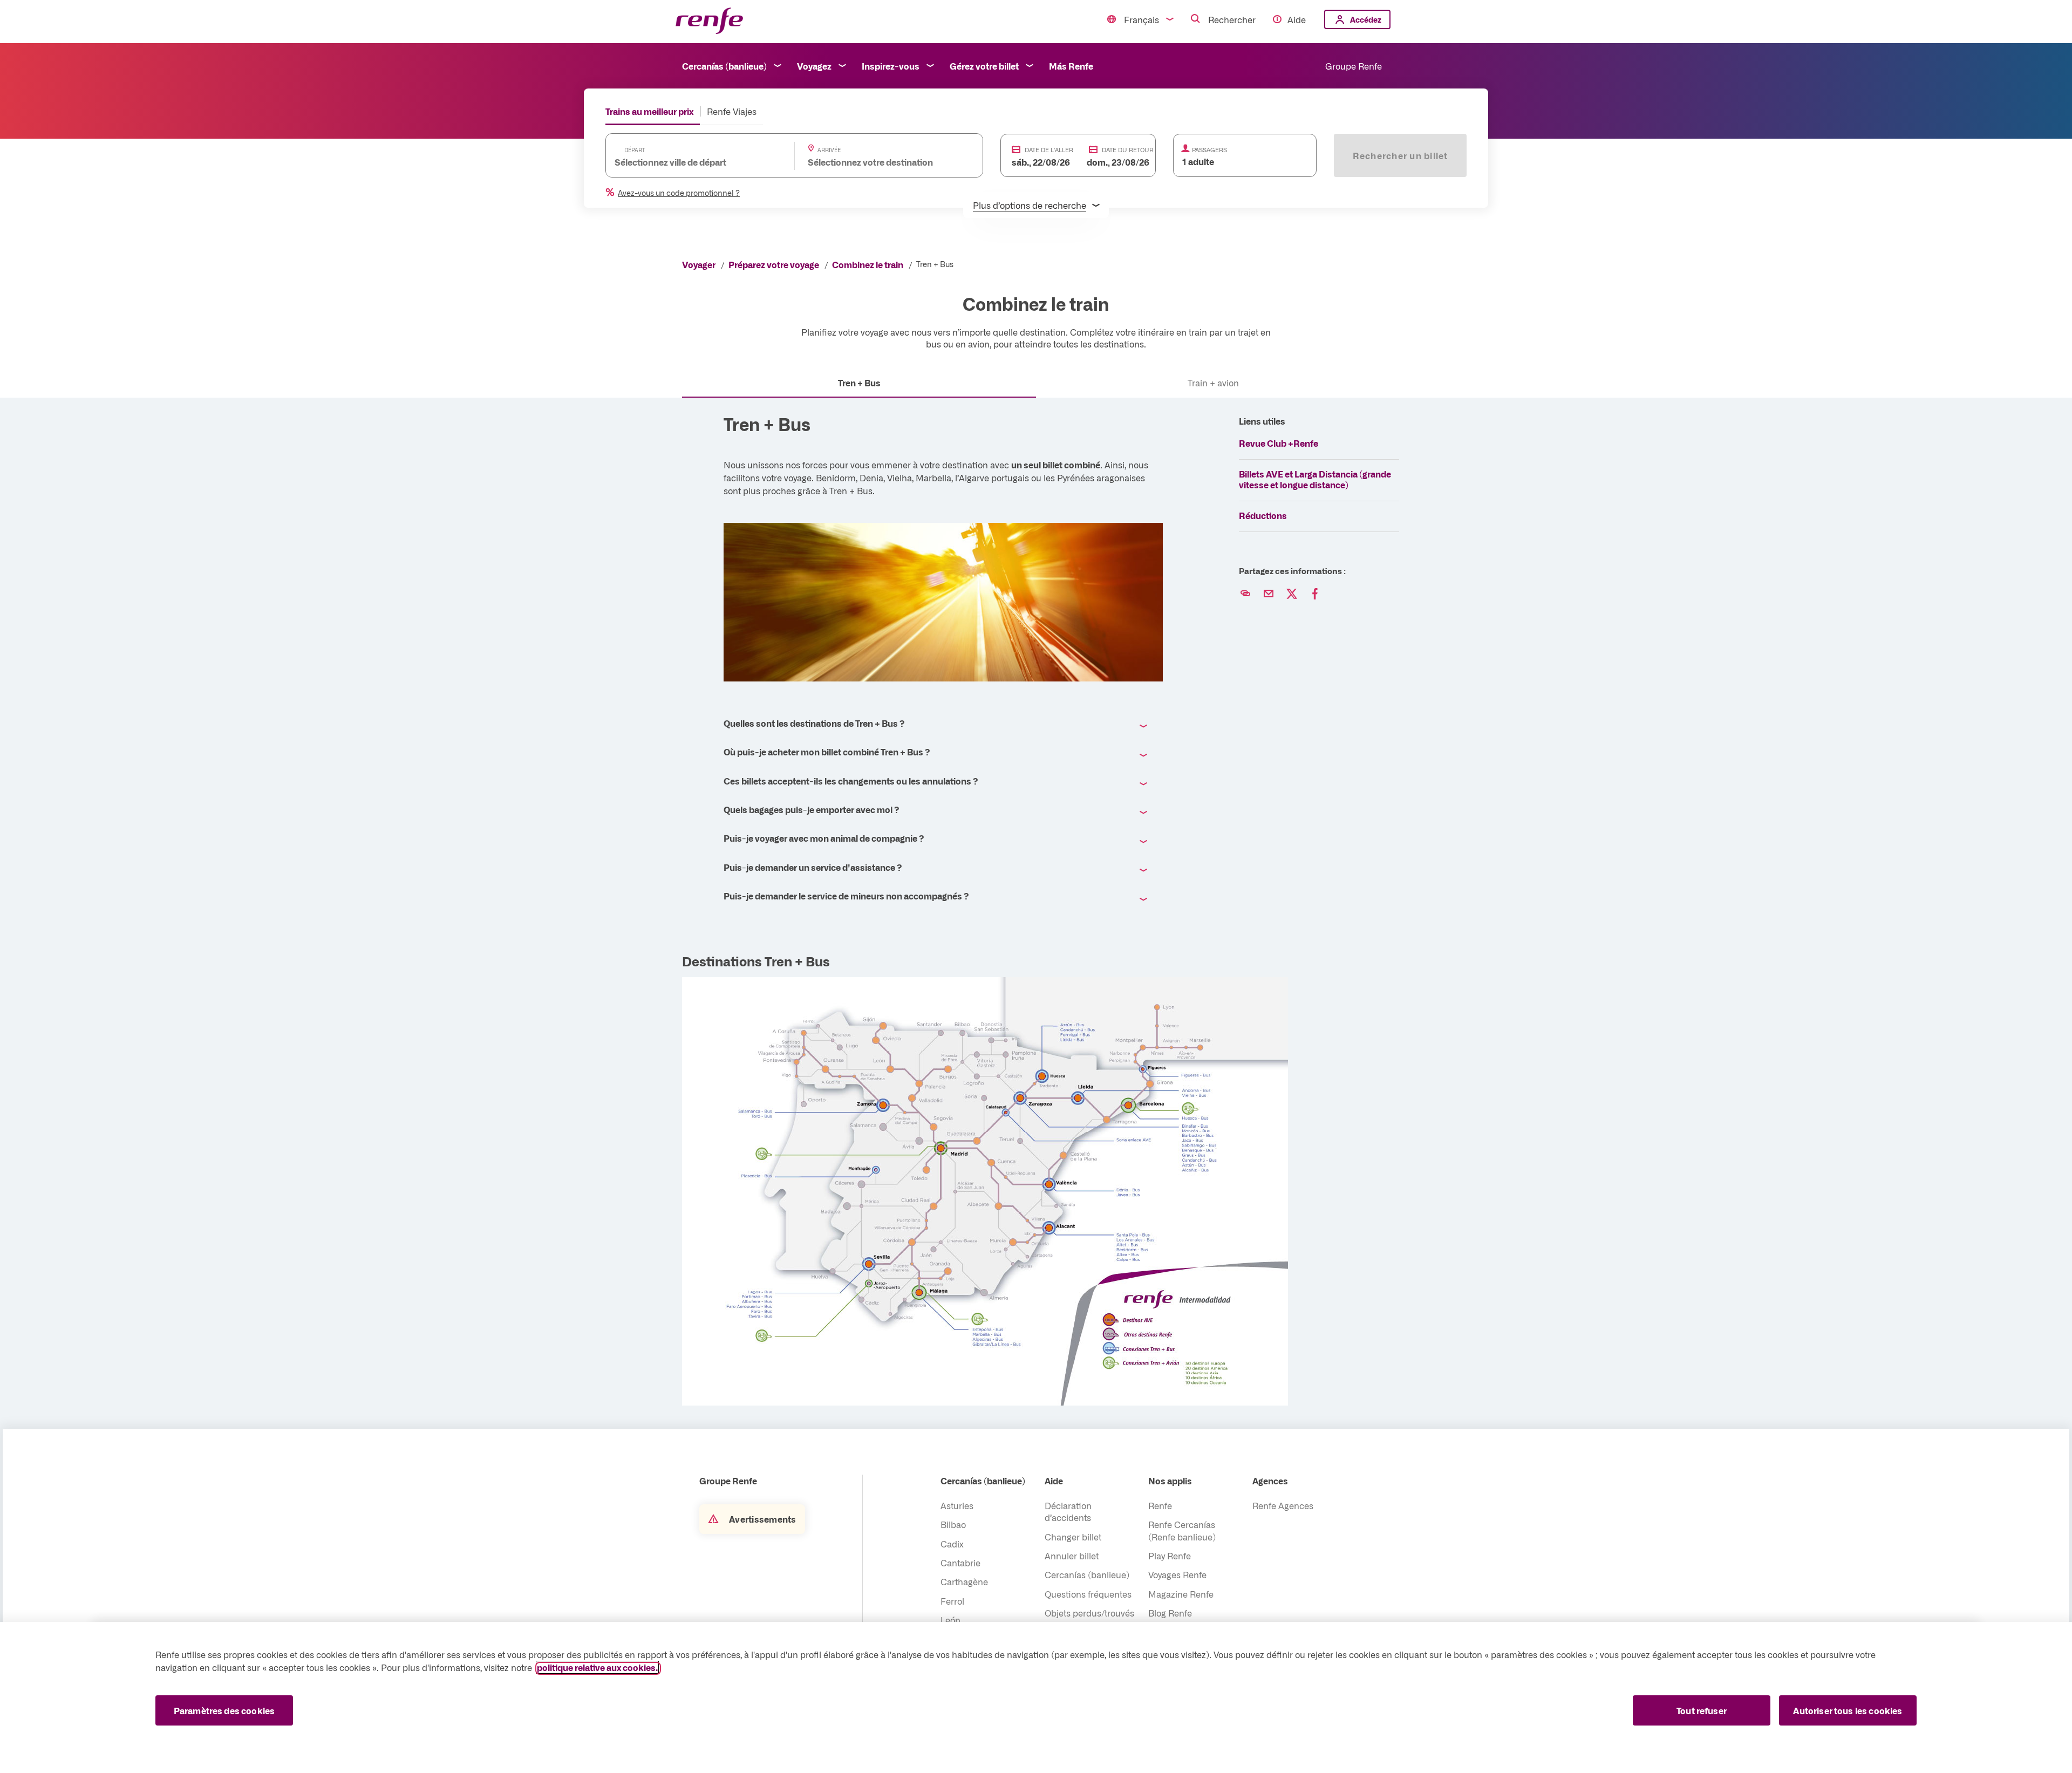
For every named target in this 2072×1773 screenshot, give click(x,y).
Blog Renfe (1170, 1613)
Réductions (1263, 515)
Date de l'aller (1049, 150)
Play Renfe (1170, 1556)
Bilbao (953, 1524)
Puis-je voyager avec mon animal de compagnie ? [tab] (824, 838)
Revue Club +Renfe (1279, 443)
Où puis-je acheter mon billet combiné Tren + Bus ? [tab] (827, 752)
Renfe (1160, 1505)
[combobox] (689, 162)
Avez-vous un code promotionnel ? (679, 193)
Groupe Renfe (1354, 66)
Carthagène (964, 1581)
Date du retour (1128, 150)
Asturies (957, 1505)
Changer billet (1073, 1537)
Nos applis (1170, 1481)
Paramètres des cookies (224, 1710)
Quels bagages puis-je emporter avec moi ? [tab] (811, 809)
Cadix (952, 1544)
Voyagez (814, 66)
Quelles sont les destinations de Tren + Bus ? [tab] (814, 723)
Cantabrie (960, 1563)
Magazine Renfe (1181, 1594)
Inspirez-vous (891, 66)
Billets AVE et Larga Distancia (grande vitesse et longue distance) (1315, 479)
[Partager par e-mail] (1269, 594)
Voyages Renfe (1177, 1574)
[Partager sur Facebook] (1315, 594)
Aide (1297, 19)
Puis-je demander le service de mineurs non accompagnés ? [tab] (846, 896)
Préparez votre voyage (774, 264)
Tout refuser (1702, 1710)
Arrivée (829, 150)
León (950, 1620)
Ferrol (952, 1601)
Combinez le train (868, 264)
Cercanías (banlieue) (724, 66)
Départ (635, 150)
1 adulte (1198, 161)
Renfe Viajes (732, 111)
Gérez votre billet (984, 66)
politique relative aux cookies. (597, 1667)
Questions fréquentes (1088, 1594)
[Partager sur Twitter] (1292, 594)
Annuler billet (1072, 1556)
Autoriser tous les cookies (1848, 1710)
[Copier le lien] (1245, 594)
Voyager (699, 264)
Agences (1270, 1481)
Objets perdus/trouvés (1089, 1613)
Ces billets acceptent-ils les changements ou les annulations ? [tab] (851, 781)
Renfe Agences (1283, 1505)
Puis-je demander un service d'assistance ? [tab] (813, 867)
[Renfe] (709, 21)
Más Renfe (1071, 66)
